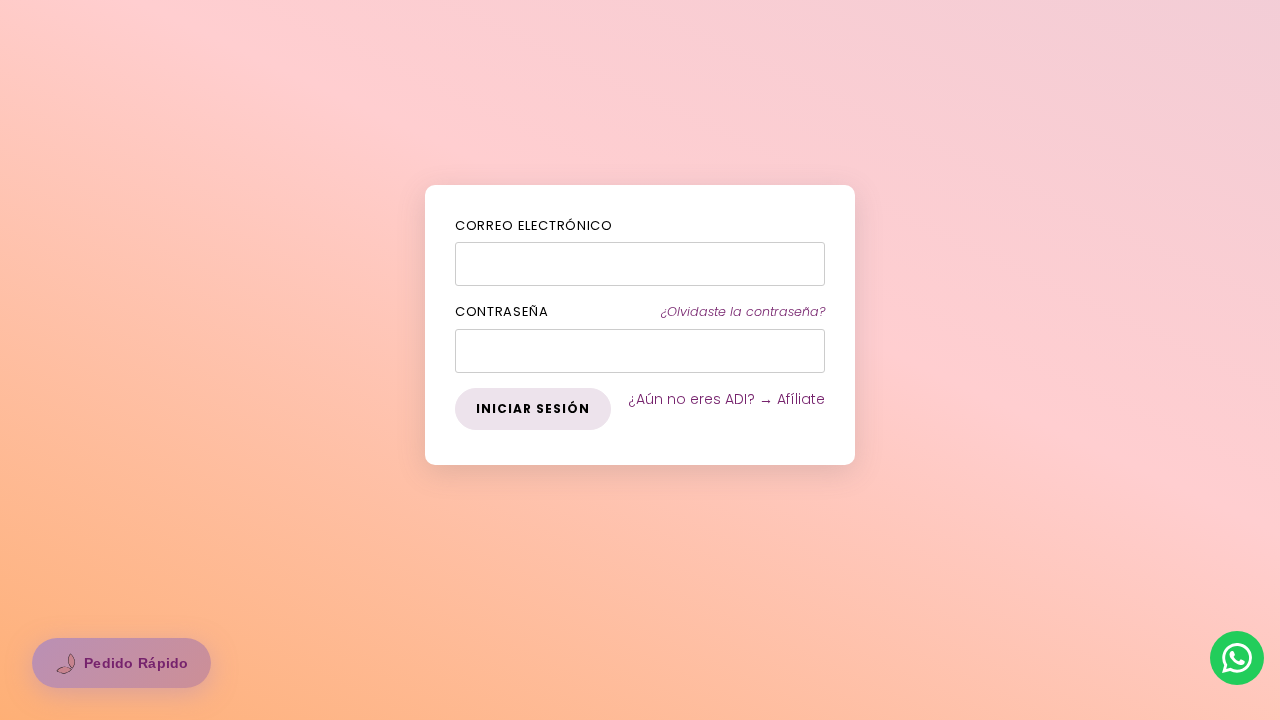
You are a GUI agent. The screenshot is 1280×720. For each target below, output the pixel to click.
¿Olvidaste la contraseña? (743, 311)
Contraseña (502, 311)
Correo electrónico (534, 225)
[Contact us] (1237, 658)
